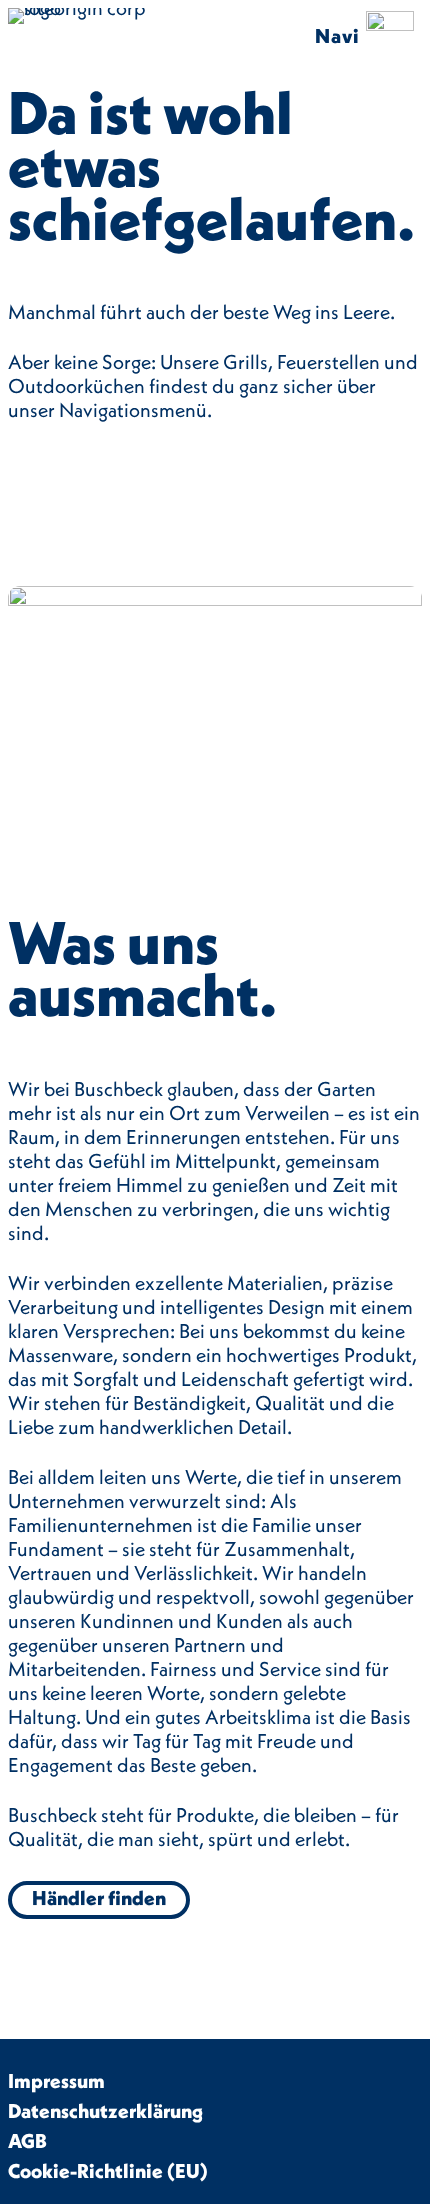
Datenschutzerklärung (105, 2110)
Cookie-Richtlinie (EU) (108, 2170)
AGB (27, 2140)
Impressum (56, 2080)
